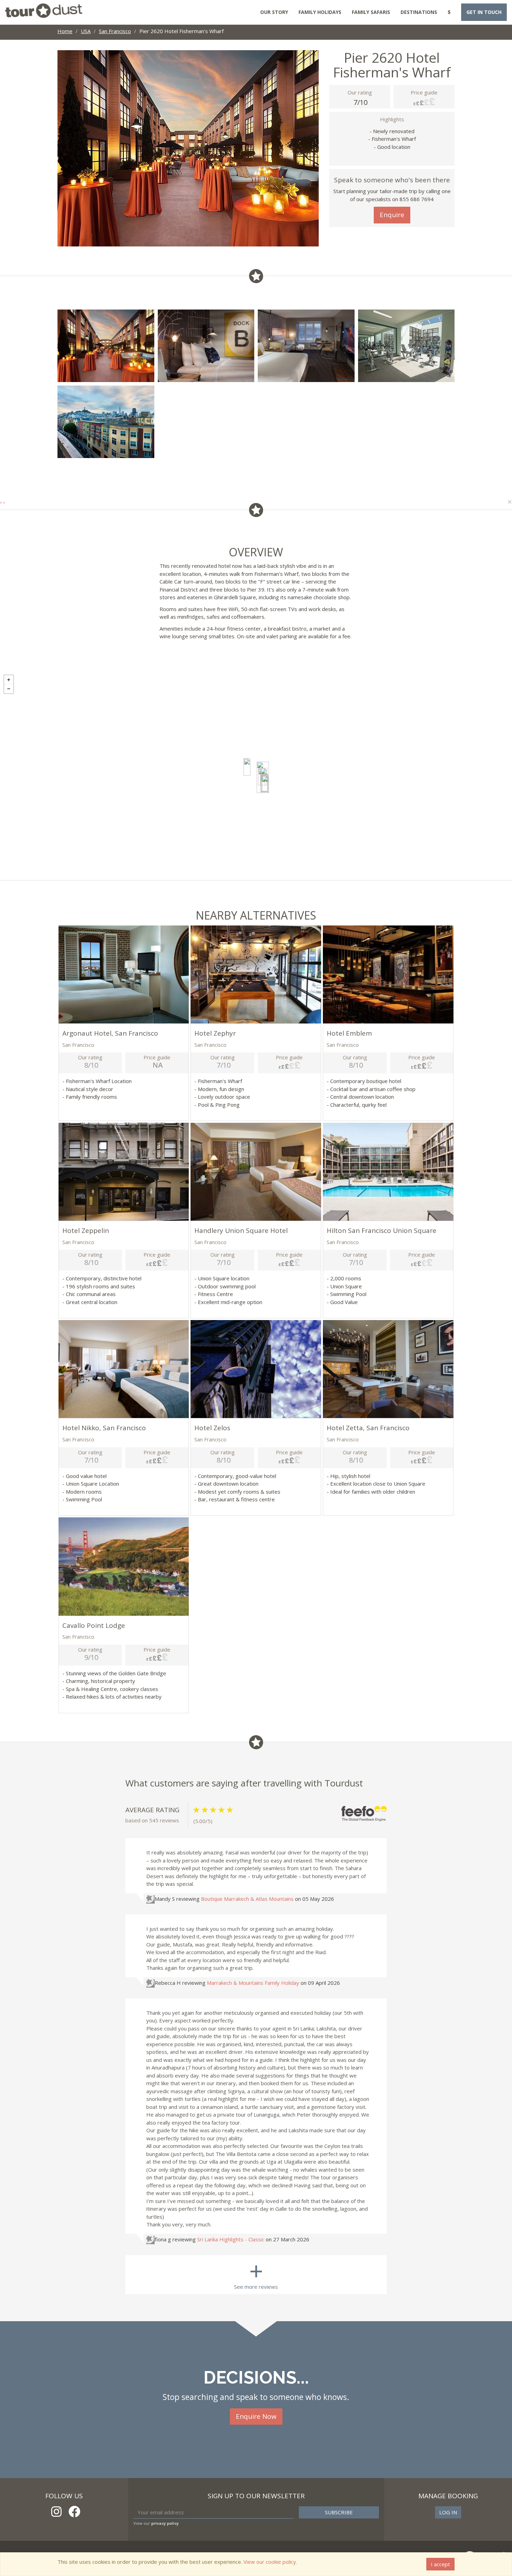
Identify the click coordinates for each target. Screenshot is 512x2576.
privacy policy (165, 2523)
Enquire (392, 215)
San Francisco (115, 31)
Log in (448, 2512)
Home (65, 31)
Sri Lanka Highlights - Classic (231, 2239)
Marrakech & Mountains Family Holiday (253, 1983)
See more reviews (256, 2273)
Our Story (274, 12)
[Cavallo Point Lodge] (247, 767)
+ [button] (9, 680)
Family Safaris (371, 12)
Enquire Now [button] (256, 2416)
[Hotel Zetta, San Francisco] (265, 784)
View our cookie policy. (270, 2562)
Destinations (419, 12)
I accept (440, 2564)
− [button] (9, 689)
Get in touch (484, 12)
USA (86, 31)
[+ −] (256, 776)
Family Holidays (320, 12)
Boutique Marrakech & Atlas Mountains (247, 1899)
